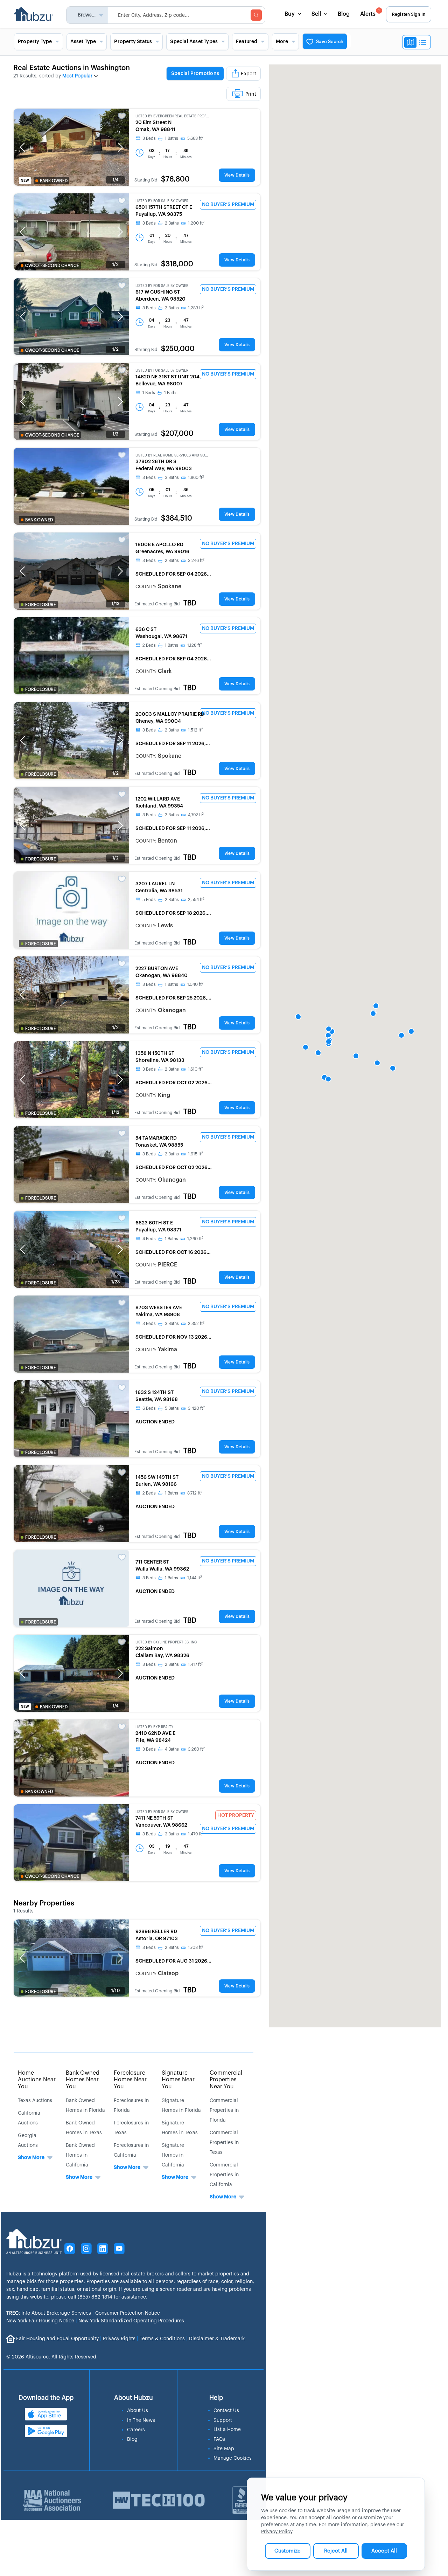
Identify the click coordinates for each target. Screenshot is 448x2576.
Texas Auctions (35, 2101)
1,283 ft (196, 308)
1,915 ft (195, 1154)
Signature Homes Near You (178, 2080)
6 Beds (149, 1408)
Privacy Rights (119, 2338)
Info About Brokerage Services (49, 2313)
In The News (141, 2420)
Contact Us (226, 2411)
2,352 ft (196, 1324)
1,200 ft (196, 223)
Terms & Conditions (162, 2338)
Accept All (384, 2551)
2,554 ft (196, 900)
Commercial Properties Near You (226, 2080)
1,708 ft (196, 1948)
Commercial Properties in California (224, 2175)
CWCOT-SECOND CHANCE (52, 266)
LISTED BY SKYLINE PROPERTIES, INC (166, 1642)
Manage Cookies (233, 2458)
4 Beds (149, 1239)
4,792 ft (196, 815)
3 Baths (172, 478)
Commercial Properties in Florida (224, 2110)
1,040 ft (195, 984)
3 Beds (149, 138)
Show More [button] (31, 2158)
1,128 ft (195, 645)
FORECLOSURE (41, 605)
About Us (138, 2411)
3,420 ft (196, 1408)
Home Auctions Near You (37, 2080)
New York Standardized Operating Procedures (131, 2321)
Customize (288, 2551)
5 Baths (172, 1408)
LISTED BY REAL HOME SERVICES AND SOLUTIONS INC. (172, 455)
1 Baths (171, 138)
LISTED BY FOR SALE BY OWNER (162, 201)
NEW (25, 181)
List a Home (227, 2430)
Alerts (370, 13)
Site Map (224, 2449)
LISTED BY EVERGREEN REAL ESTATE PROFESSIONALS (172, 116)
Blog (344, 14)
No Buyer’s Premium (228, 205)
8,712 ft (195, 1493)
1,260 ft (195, 1239)
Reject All (336, 2551)
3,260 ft (196, 1749)
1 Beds (149, 393)
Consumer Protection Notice (128, 2313)
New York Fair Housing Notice (40, 2321)
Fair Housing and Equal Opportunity (57, 2338)
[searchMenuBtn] (256, 15)
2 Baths (172, 223)
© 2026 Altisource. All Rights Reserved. (52, 2357)
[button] (22, 147)
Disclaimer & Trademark (217, 2338)
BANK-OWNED (54, 181)
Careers (136, 2430)
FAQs (219, 2439)
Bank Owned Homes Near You (83, 2080)
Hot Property (236, 1815)
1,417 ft (195, 1664)
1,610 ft (195, 1069)
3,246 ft (196, 561)
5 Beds (149, 900)
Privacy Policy (277, 2532)
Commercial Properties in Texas (224, 2143)
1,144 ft (195, 1578)
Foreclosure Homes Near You (130, 2080)
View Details (237, 175)
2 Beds (149, 645)
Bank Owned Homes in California (80, 2155)
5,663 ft (195, 138)
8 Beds (149, 1749)
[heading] (201, 83)
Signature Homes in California (173, 2155)
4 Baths (172, 1749)
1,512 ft (195, 730)
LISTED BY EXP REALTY (154, 1727)
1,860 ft (196, 478)
